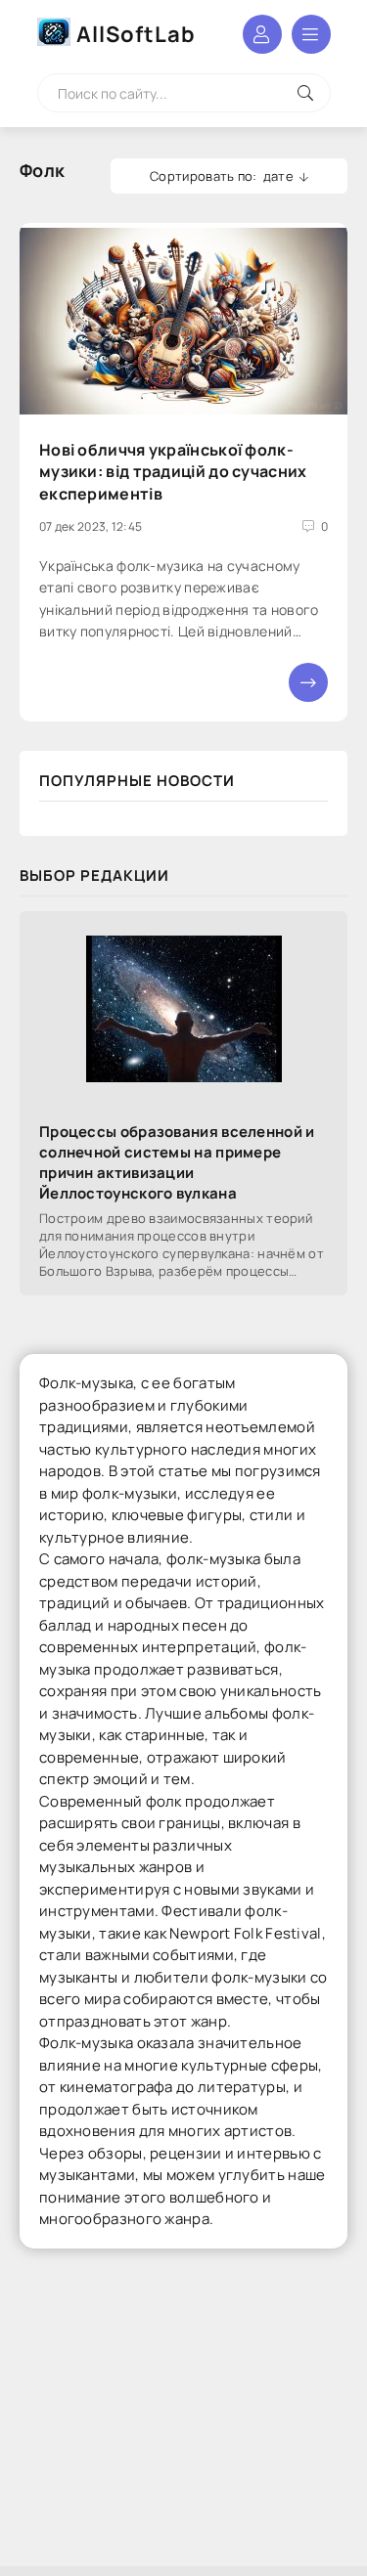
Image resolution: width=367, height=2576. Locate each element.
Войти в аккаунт (262, 34)
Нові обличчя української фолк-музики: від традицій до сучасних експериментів (173, 472)
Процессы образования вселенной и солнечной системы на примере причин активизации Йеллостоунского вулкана (177, 1162)
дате (278, 176)
